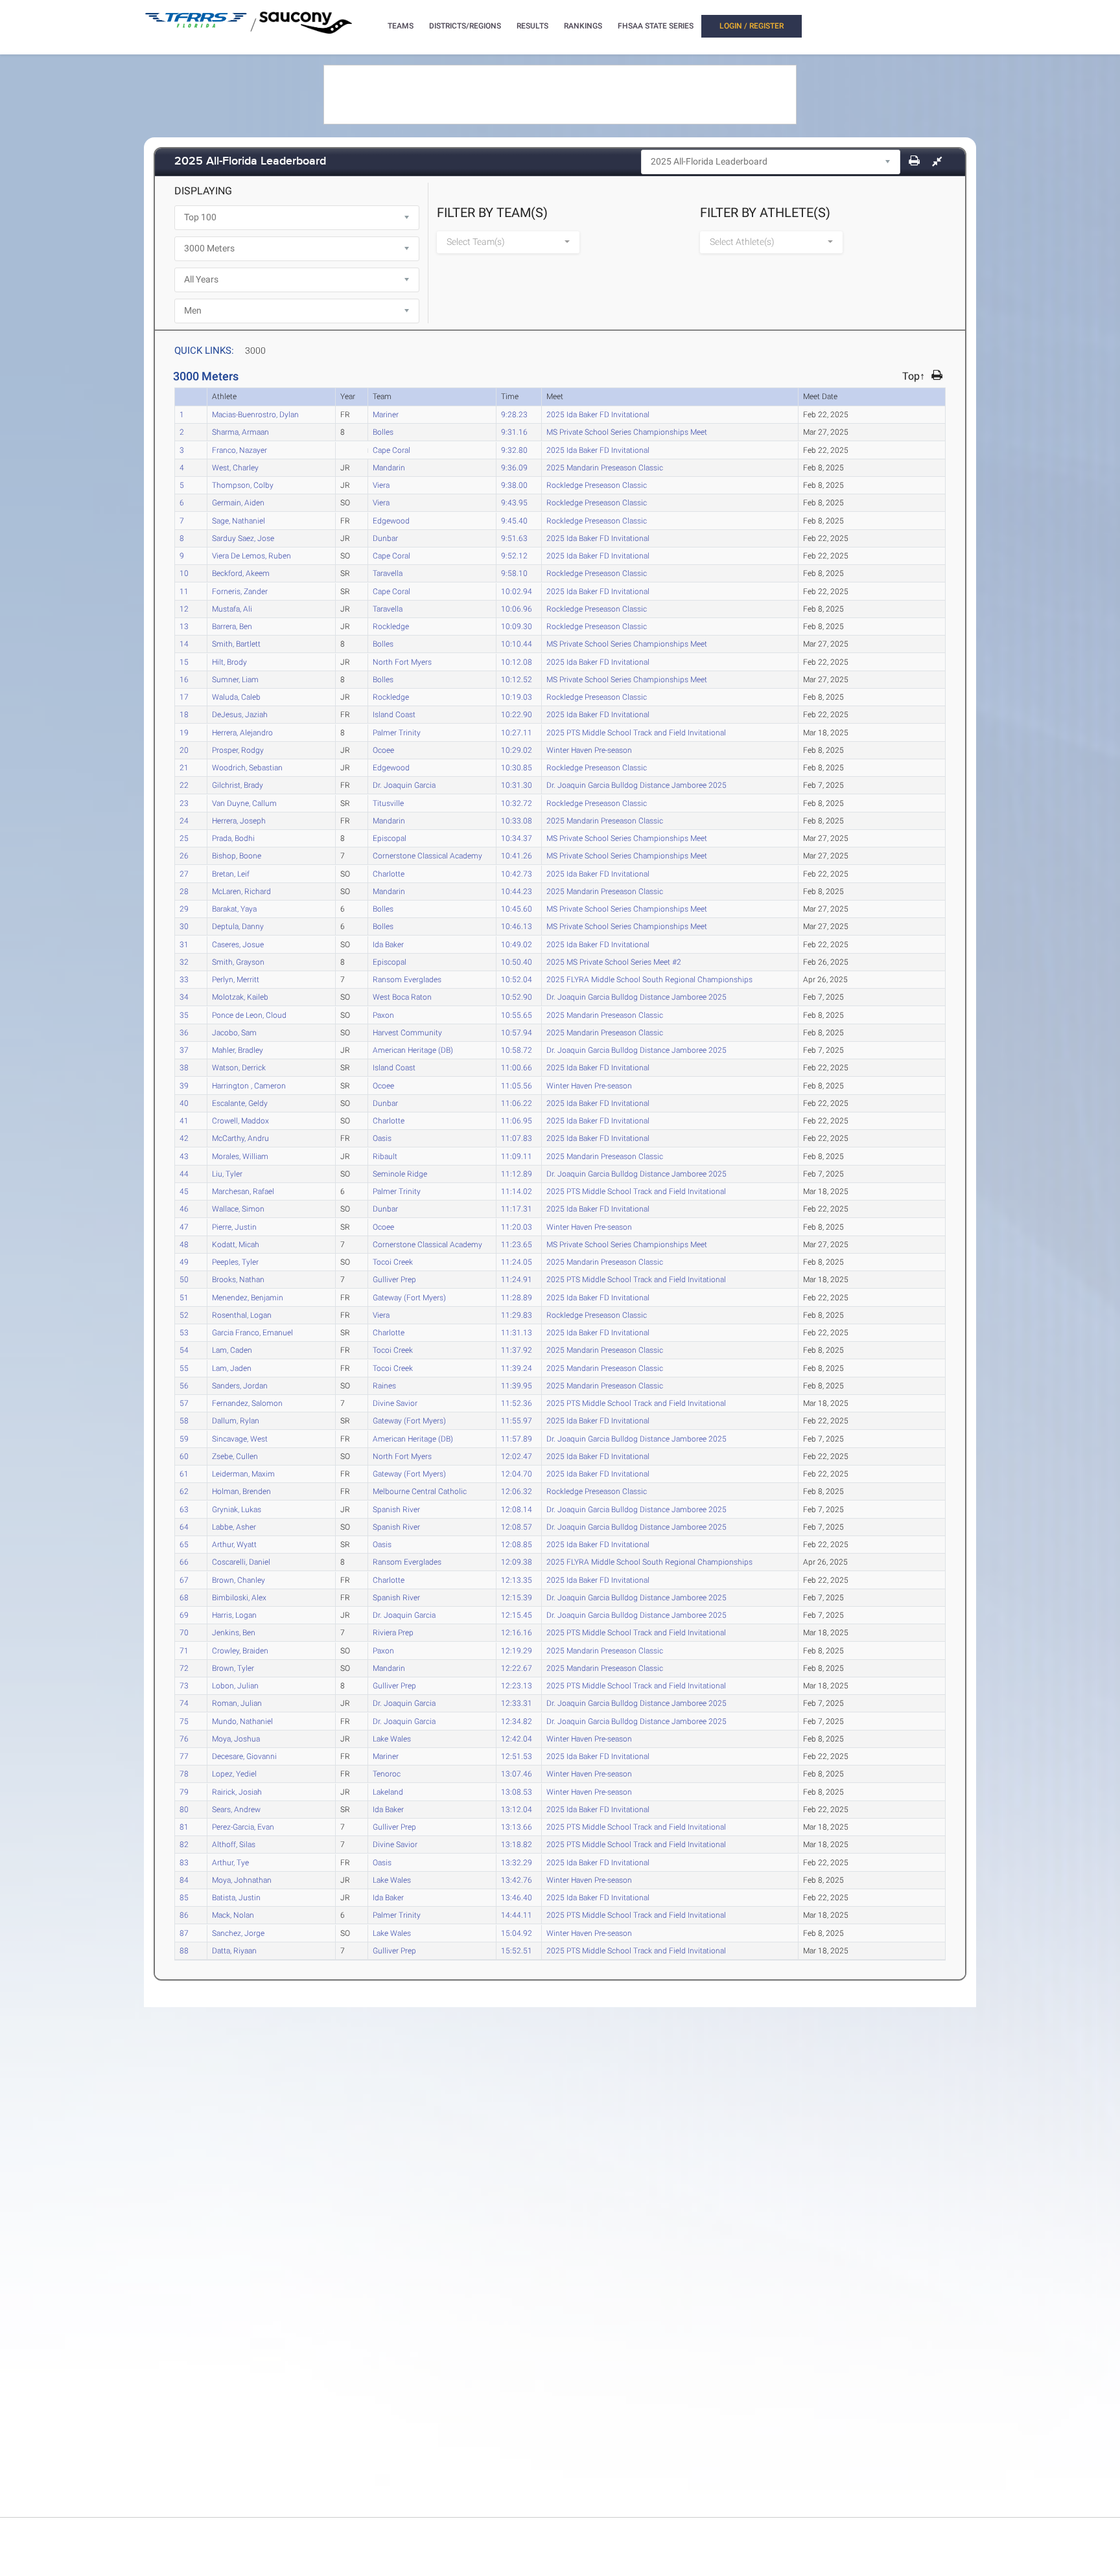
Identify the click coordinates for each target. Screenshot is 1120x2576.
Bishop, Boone (237, 855)
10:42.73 (517, 873)
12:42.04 (517, 1738)
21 (184, 767)
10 (184, 573)
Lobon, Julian (235, 1685)
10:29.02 (517, 750)
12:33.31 (517, 1703)
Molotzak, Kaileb (240, 996)
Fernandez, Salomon (247, 1403)
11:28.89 (517, 1297)
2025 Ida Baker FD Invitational (598, 414)
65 (184, 1544)
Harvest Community (407, 1032)
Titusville (388, 803)
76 (184, 1738)
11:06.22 (517, 1103)
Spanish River (396, 1509)
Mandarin (389, 467)
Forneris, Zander (240, 591)
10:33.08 (517, 820)
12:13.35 (517, 1580)
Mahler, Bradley (238, 1050)
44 (184, 1173)
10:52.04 (517, 979)
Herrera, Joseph (239, 820)
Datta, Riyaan (234, 1950)
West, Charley (235, 467)
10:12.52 (517, 679)
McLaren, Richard (241, 891)
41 (184, 1120)
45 (184, 1191)
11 (184, 591)
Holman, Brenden (241, 1491)
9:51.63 (514, 538)
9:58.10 (514, 573)
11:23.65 (517, 1244)
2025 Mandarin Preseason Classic (605, 467)
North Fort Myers (402, 661)
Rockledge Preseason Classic (597, 485)
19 (184, 732)
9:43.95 (514, 502)
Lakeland (388, 1791)
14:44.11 (517, 1915)
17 (184, 696)
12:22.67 (517, 1668)
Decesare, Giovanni (244, 1756)
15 (184, 661)
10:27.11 (517, 732)
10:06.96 (517, 608)
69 (184, 1615)
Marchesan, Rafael (243, 1191)
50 (184, 1279)
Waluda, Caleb (236, 696)
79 (184, 1791)
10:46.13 (517, 926)
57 (184, 1403)
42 (184, 1138)
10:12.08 (517, 661)
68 (184, 1597)
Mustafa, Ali (232, 608)
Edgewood (391, 520)
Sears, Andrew (236, 1809)
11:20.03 (517, 1226)
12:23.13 (517, 1685)
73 (184, 1685)
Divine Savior (395, 1403)
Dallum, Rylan (236, 1420)
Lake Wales (392, 1738)
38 (184, 1067)
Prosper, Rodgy (238, 750)
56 (184, 1385)
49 (184, 1261)
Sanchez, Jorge (238, 1933)
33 (184, 979)
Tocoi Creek (393, 1261)
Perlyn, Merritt (236, 979)
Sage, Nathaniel (239, 520)
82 (184, 1844)
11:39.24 (517, 1368)
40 (184, 1103)
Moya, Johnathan (242, 1880)
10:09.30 (517, 626)
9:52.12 (514, 555)
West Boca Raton (402, 996)
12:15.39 (517, 1597)
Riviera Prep (393, 1632)
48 (184, 1244)
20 (184, 750)
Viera (381, 485)
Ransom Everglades (407, 979)
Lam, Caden (232, 1350)
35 (184, 1015)
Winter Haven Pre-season (589, 750)
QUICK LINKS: (204, 351)
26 (184, 855)
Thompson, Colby (243, 485)
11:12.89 (517, 1173)
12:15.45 (517, 1615)
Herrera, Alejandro (242, 732)
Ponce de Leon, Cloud (249, 1015)
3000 (255, 351)
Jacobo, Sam (234, 1032)
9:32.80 (514, 450)
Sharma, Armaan (240, 431)
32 (184, 961)
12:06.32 (517, 1491)
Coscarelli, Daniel (241, 1561)
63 (184, 1509)
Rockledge (391, 626)
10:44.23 (517, 891)
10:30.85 (517, 767)
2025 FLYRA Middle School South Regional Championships (649, 979)
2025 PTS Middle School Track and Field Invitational (636, 732)
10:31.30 (517, 785)
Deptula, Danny (238, 926)
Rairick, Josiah (237, 1791)
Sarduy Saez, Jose (243, 538)
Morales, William (240, 1156)
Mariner (386, 414)
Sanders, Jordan (240, 1385)
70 (184, 1632)
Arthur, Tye (230, 1862)
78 (184, 1773)
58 (184, 1420)
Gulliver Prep (394, 1279)
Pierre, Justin (234, 1226)
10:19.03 (517, 696)
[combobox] (508, 242)
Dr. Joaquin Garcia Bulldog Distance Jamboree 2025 (636, 785)
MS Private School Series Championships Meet (627, 431)
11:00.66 (517, 1067)
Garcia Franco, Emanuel (252, 1332)
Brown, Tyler (233, 1668)
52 (184, 1315)
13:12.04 (517, 1809)
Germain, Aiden (238, 502)
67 (184, 1580)
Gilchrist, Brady (238, 785)
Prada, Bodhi (233, 838)
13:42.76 (517, 1880)
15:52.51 (517, 1950)
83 (184, 1862)
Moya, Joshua (236, 1738)
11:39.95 (517, 1385)
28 (184, 891)
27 (184, 873)
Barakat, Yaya (234, 908)
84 (184, 1880)
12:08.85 (517, 1544)
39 (184, 1085)
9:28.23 (514, 414)
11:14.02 (517, 1191)
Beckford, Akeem (241, 573)
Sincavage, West (240, 1438)
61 (184, 1473)
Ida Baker (388, 944)
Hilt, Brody (229, 661)
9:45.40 (514, 520)
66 (184, 1561)
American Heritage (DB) (413, 1050)
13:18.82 (517, 1844)
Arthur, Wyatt (234, 1544)
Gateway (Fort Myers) (409, 1297)
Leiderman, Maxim (243, 1473)
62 (184, 1491)
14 (184, 643)
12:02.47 (517, 1456)
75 (184, 1721)
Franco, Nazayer (239, 450)
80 (184, 1809)
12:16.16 (517, 1632)
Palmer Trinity (397, 732)
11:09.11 (517, 1156)
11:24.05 (517, 1261)
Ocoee (383, 750)
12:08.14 (517, 1509)
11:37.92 (517, 1350)
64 (184, 1526)
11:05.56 (517, 1085)
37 (184, 1050)
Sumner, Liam (235, 679)
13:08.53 (517, 1791)
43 (184, 1156)
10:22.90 (517, 714)
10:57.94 (517, 1032)
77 (184, 1756)
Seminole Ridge (400, 1173)
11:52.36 (517, 1403)
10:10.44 (517, 643)
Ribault (385, 1156)
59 (184, 1438)
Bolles (383, 431)
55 (184, 1368)
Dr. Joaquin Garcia (404, 785)
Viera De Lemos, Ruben (251, 555)
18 (184, 714)
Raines (384, 1385)
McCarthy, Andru (240, 1138)
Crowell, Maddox (240, 1120)
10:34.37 (517, 838)
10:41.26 (517, 855)
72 (184, 1668)
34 (184, 996)
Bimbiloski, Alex (239, 1597)
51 (184, 1297)
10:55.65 (517, 1015)
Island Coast (394, 714)
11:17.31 (517, 1208)
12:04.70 (517, 1473)
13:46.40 (517, 1897)
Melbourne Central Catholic (420, 1491)
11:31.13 (517, 1332)
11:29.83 (517, 1315)
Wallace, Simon (238, 1208)
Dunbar (385, 538)
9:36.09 (514, 467)
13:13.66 (517, 1826)
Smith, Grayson (238, 961)
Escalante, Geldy (240, 1103)
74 (184, 1703)
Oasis (382, 1138)
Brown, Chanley (239, 1580)
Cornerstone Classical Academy (427, 855)
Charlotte (389, 873)
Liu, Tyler (227, 1173)
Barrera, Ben (232, 626)
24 (184, 820)
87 (184, 1933)
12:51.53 (517, 1756)
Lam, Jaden (232, 1368)
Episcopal (390, 838)
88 (184, 1950)
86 (184, 1915)
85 (184, 1897)
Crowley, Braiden (240, 1650)
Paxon (383, 1015)
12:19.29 (517, 1650)
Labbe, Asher (234, 1526)
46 (184, 1208)
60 (184, 1456)
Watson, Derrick (239, 1067)
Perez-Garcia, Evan (243, 1826)
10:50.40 (517, 961)
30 (184, 926)
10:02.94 (517, 591)
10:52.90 (517, 996)
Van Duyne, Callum (244, 803)
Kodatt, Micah (236, 1244)
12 (184, 608)
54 (184, 1350)
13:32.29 (517, 1862)
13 (184, 626)
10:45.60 (517, 908)
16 (184, 679)
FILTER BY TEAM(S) (492, 213)
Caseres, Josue (238, 944)
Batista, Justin (236, 1897)
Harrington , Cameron (249, 1085)
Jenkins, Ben (234, 1632)
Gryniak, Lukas (237, 1509)
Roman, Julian (237, 1703)
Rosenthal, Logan (242, 1315)
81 (184, 1826)
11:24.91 (517, 1279)
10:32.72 (517, 803)
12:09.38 (517, 1561)
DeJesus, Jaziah (240, 714)
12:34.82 (517, 1721)
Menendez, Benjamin (248, 1297)
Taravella (388, 573)
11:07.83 (517, 1138)
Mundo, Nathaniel (242, 1721)
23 (184, 803)
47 (184, 1226)
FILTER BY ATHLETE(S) (765, 213)
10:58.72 (517, 1050)
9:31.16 (514, 431)
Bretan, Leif (231, 873)
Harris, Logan (234, 1615)
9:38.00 (514, 485)
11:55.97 (517, 1420)
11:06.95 (517, 1120)
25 (184, 838)
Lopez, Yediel (234, 1773)
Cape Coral (391, 450)
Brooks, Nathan (238, 1279)
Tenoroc (387, 1773)
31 (184, 944)
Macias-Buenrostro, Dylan (255, 414)
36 (184, 1032)
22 (184, 785)
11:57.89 (517, 1438)
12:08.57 (517, 1526)
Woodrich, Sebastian (247, 767)
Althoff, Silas (234, 1844)
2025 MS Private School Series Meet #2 (614, 961)
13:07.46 (517, 1773)
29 (184, 908)
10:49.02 (517, 944)
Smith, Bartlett (236, 643)
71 (184, 1650)
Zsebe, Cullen (235, 1456)
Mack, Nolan (233, 1915)
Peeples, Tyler (235, 1261)
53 (184, 1332)
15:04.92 (517, 1933)
